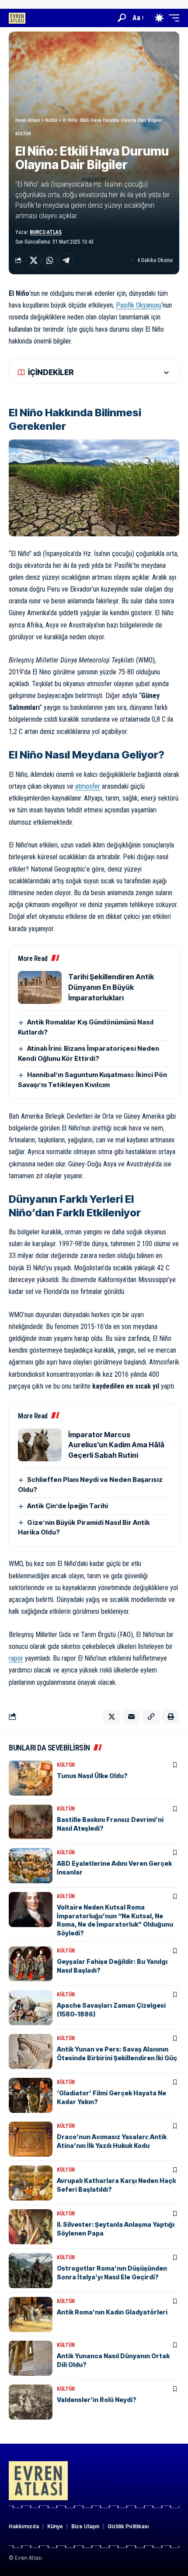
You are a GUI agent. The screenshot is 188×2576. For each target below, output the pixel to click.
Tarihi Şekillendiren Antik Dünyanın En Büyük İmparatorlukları (111, 987)
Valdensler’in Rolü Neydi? (97, 2400)
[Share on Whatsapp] (50, 260)
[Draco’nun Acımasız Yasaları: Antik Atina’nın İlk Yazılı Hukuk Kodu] (31, 2139)
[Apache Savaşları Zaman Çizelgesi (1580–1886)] (31, 2008)
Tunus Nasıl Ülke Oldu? (92, 1776)
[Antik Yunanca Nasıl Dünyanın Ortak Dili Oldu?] (31, 2358)
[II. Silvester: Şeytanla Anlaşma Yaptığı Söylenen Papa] (31, 2227)
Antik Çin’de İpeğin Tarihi (68, 1506)
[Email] (131, 1717)
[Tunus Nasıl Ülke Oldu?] (31, 1778)
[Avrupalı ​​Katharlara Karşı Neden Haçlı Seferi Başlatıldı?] (31, 2183)
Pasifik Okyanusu (139, 305)
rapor (16, 1658)
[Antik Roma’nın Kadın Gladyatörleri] (31, 2314)
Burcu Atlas (46, 232)
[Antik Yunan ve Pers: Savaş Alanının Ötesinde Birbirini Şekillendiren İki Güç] (31, 2052)
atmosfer (88, 786)
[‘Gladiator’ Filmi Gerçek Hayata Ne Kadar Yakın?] (31, 2095)
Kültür (23, 134)
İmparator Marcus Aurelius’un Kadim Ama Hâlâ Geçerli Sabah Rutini (116, 1445)
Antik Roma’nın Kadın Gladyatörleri (112, 2312)
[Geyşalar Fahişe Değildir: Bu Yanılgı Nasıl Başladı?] (31, 1964)
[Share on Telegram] (66, 260)
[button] (122, 18)
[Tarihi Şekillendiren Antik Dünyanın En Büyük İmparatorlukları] (40, 987)
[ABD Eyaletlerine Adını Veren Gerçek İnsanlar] (31, 1866)
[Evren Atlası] (17, 18)
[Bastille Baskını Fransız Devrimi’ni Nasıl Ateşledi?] (31, 1822)
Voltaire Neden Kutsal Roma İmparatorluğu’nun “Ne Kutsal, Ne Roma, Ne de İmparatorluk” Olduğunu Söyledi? (115, 1920)
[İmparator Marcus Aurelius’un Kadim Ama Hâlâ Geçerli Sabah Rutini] (40, 1445)
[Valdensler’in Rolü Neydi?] (31, 2402)
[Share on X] (34, 260)
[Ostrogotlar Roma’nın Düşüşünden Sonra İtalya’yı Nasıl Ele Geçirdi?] (31, 2271)
